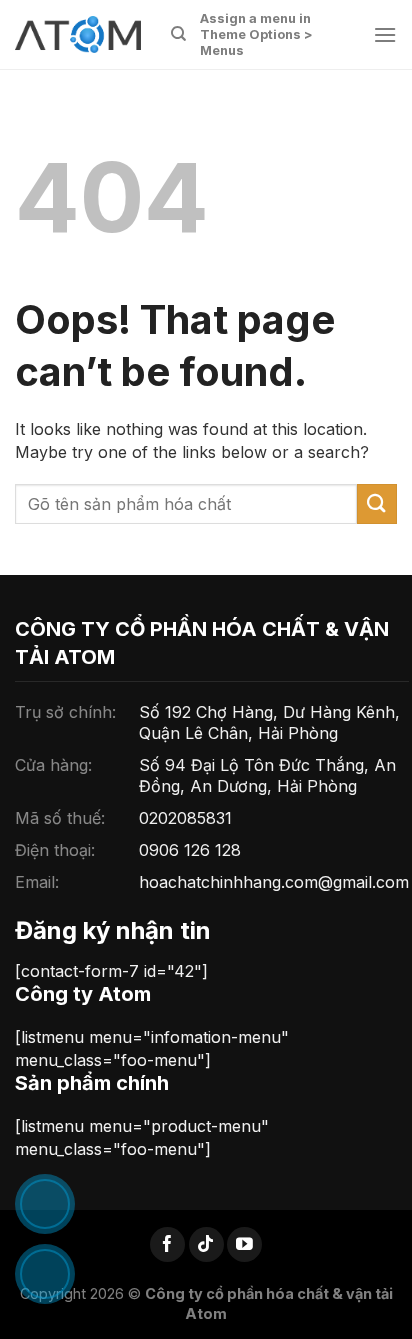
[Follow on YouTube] (244, 1244)
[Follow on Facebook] (167, 1244)
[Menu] (385, 34)
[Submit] (377, 503)
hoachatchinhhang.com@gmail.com (274, 882)
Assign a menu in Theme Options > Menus (256, 34)
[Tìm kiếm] (178, 34)
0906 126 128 (190, 850)
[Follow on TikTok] (206, 1244)
